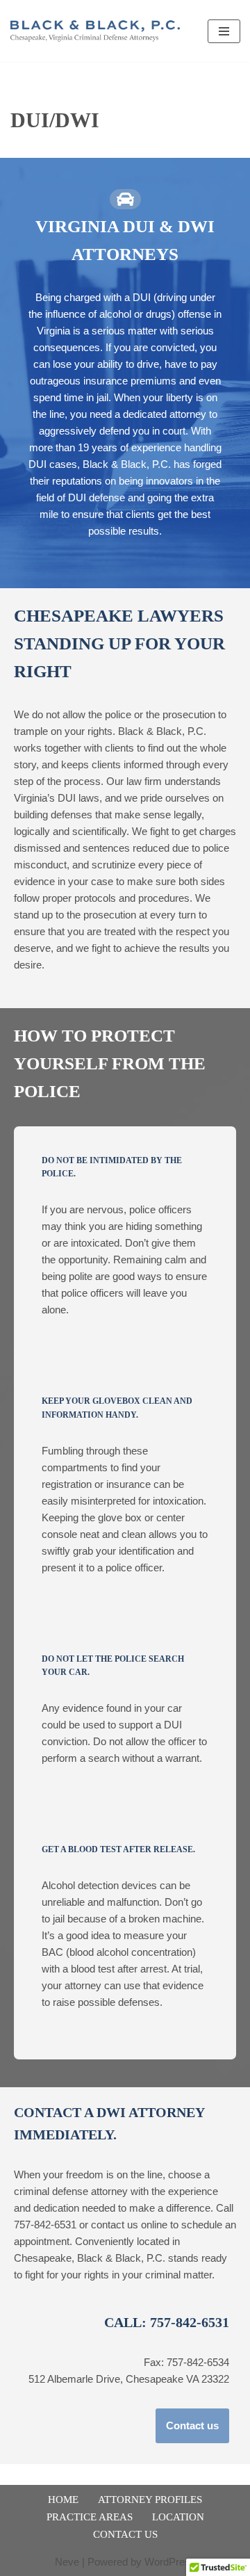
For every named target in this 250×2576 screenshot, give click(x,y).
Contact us (192, 2425)
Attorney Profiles (150, 2500)
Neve (67, 2562)
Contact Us (125, 2534)
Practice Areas (90, 2517)
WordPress (170, 2562)
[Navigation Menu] (224, 31)
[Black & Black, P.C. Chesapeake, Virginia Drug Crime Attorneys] (99, 31)
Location (178, 2517)
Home (63, 2500)
